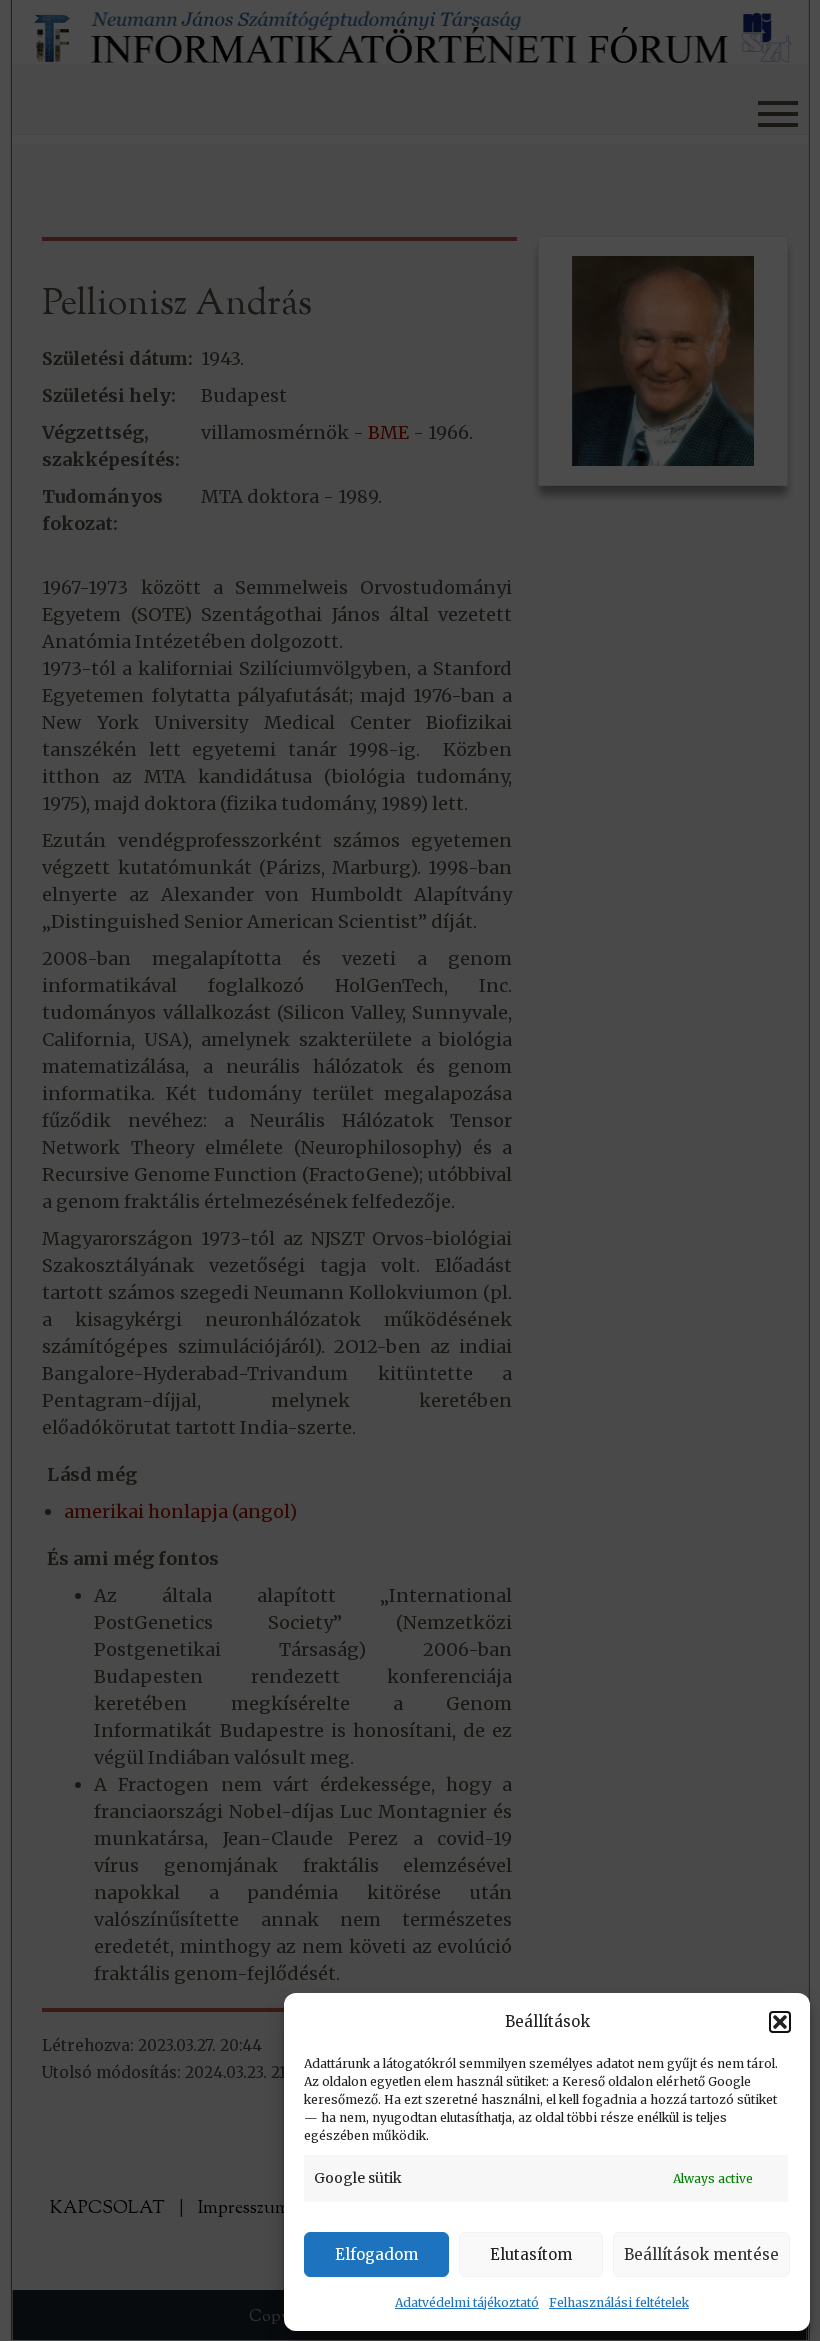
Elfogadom (376, 2254)
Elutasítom (531, 2254)
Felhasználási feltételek (619, 2302)
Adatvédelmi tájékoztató (467, 2302)
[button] (780, 2022)
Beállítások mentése (701, 2254)
